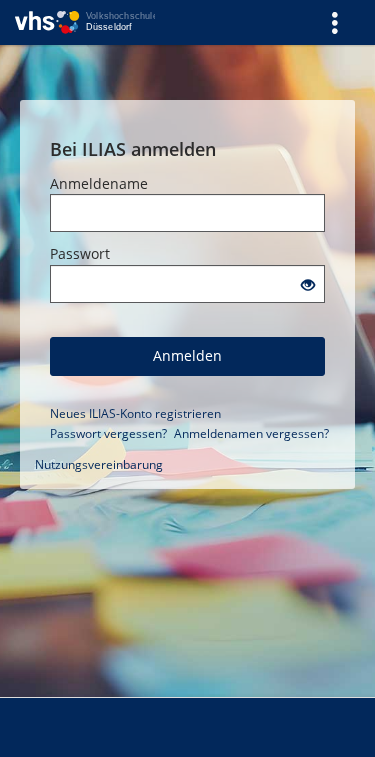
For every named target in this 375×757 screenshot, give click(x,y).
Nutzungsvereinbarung (99, 464)
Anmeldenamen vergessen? (251, 433)
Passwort (80, 253)
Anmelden (187, 355)
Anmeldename (99, 183)
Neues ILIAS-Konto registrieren (135, 413)
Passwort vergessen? (108, 433)
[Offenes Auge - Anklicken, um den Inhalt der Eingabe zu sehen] (308, 285)
